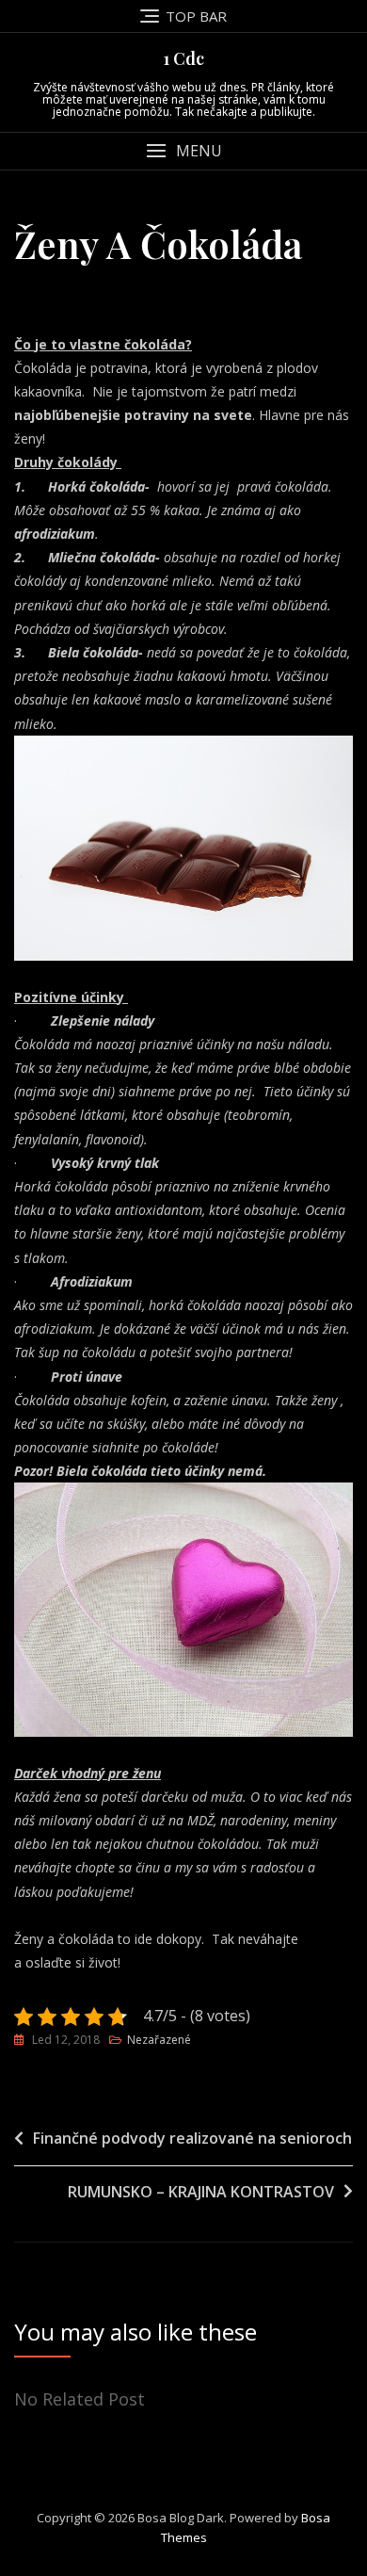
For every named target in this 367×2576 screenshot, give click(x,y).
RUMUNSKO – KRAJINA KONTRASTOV (201, 2192)
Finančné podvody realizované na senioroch (192, 2138)
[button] (183, 151)
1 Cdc (183, 58)
